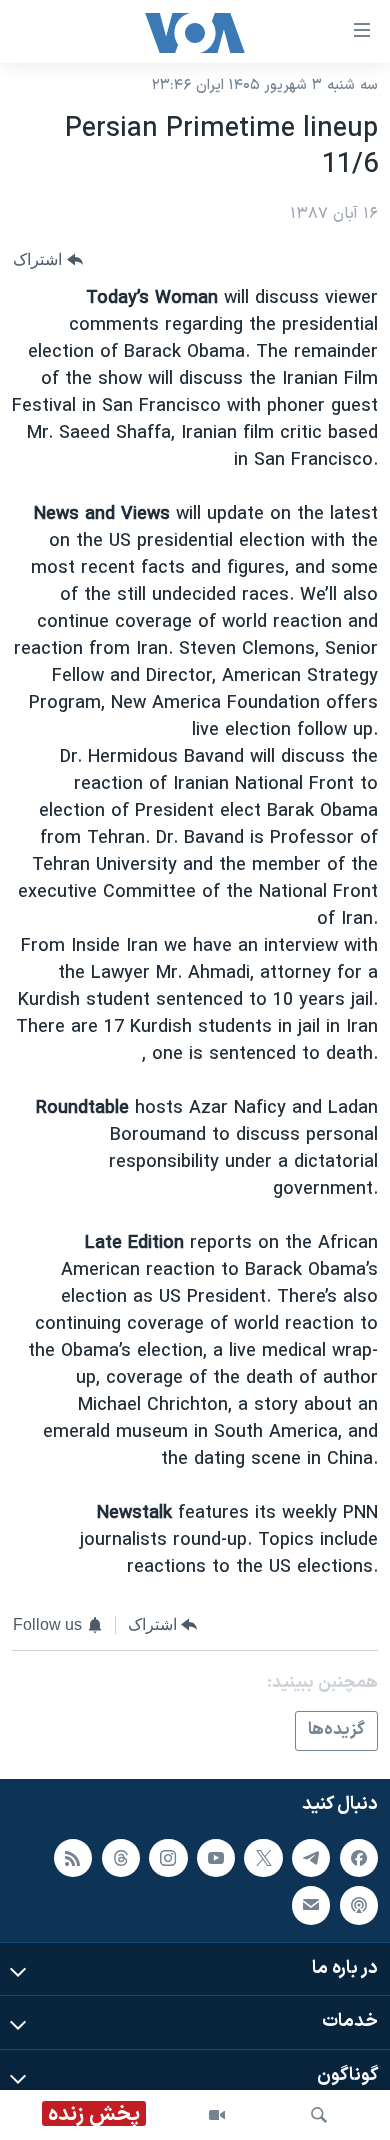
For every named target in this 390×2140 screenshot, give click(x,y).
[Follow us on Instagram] (168, 1858)
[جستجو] (319, 2115)
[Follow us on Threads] (121, 1858)
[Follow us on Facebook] (359, 1858)
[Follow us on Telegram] (311, 1858)
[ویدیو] (217, 2115)
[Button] (48, 259)
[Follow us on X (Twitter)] (263, 1858)
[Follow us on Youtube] (216, 1858)
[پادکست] (359, 1905)
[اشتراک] (311, 1905)
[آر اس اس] (73, 1858)
